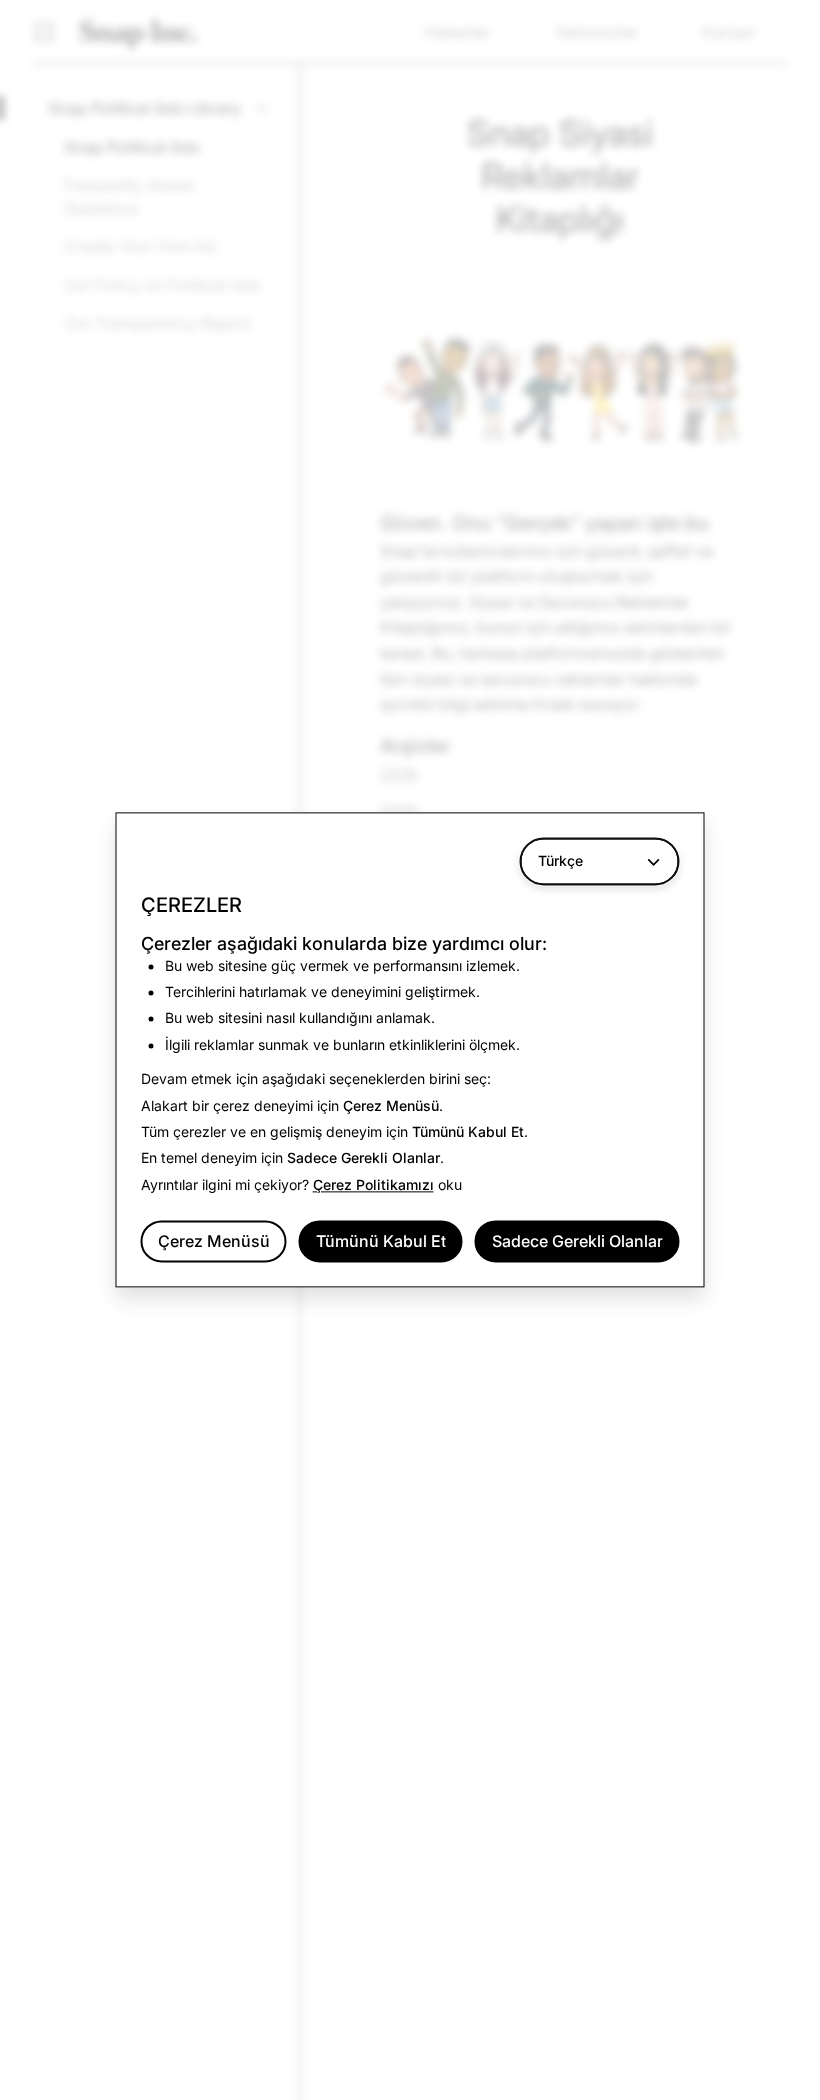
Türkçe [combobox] (560, 860)
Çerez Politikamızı (373, 1184)
